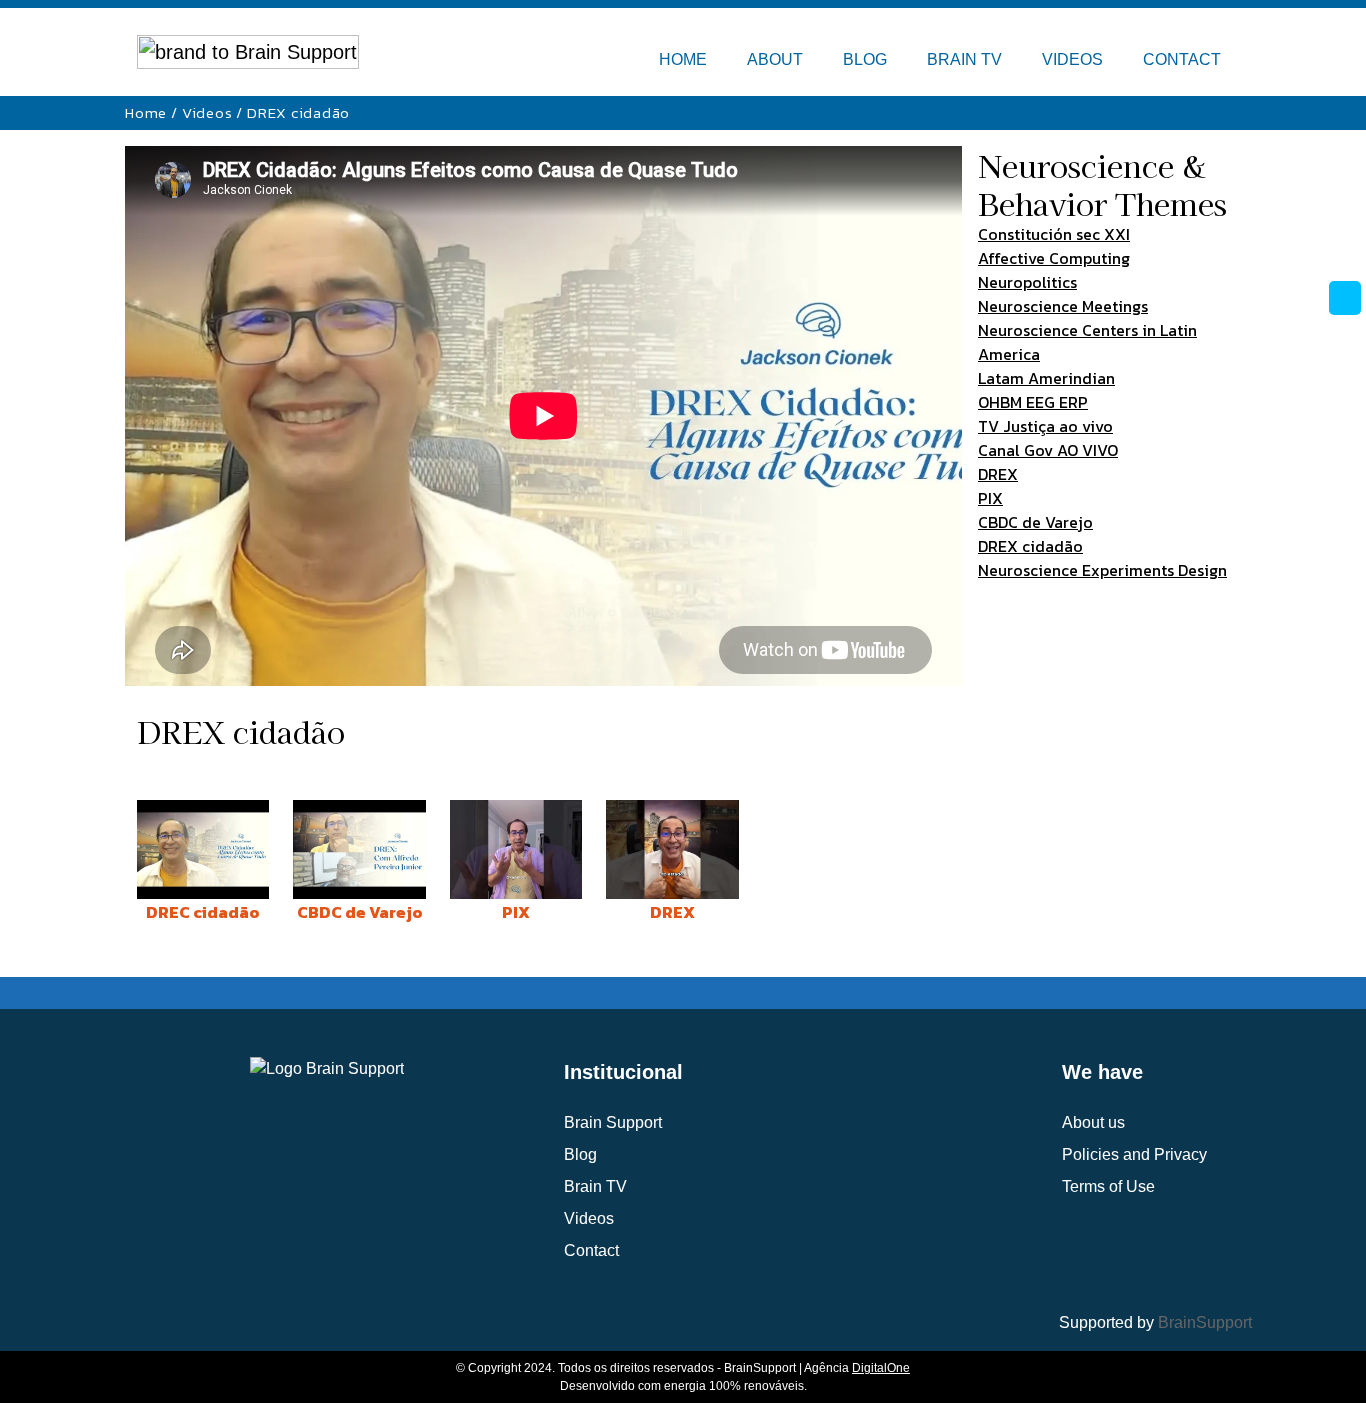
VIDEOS (1072, 59)
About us (1093, 1122)
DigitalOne (881, 1368)
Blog (580, 1154)
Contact (591, 1250)
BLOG (865, 59)
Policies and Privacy (1134, 1154)
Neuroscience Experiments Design (1102, 570)
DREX (998, 474)
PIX (990, 498)
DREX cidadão (1030, 546)
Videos (207, 112)
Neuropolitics (1027, 282)
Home (146, 112)
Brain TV (595, 1186)
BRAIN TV (964, 59)
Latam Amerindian (1046, 378)
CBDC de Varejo (1035, 522)
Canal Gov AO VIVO (1048, 450)
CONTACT (1182, 59)
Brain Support (613, 1122)
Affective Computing (1054, 258)
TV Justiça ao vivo (1045, 426)
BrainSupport (1205, 1322)
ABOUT (775, 59)
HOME (683, 59)
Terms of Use (1108, 1186)
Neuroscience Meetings (1063, 306)
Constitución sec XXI (1054, 234)
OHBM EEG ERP (1033, 402)
